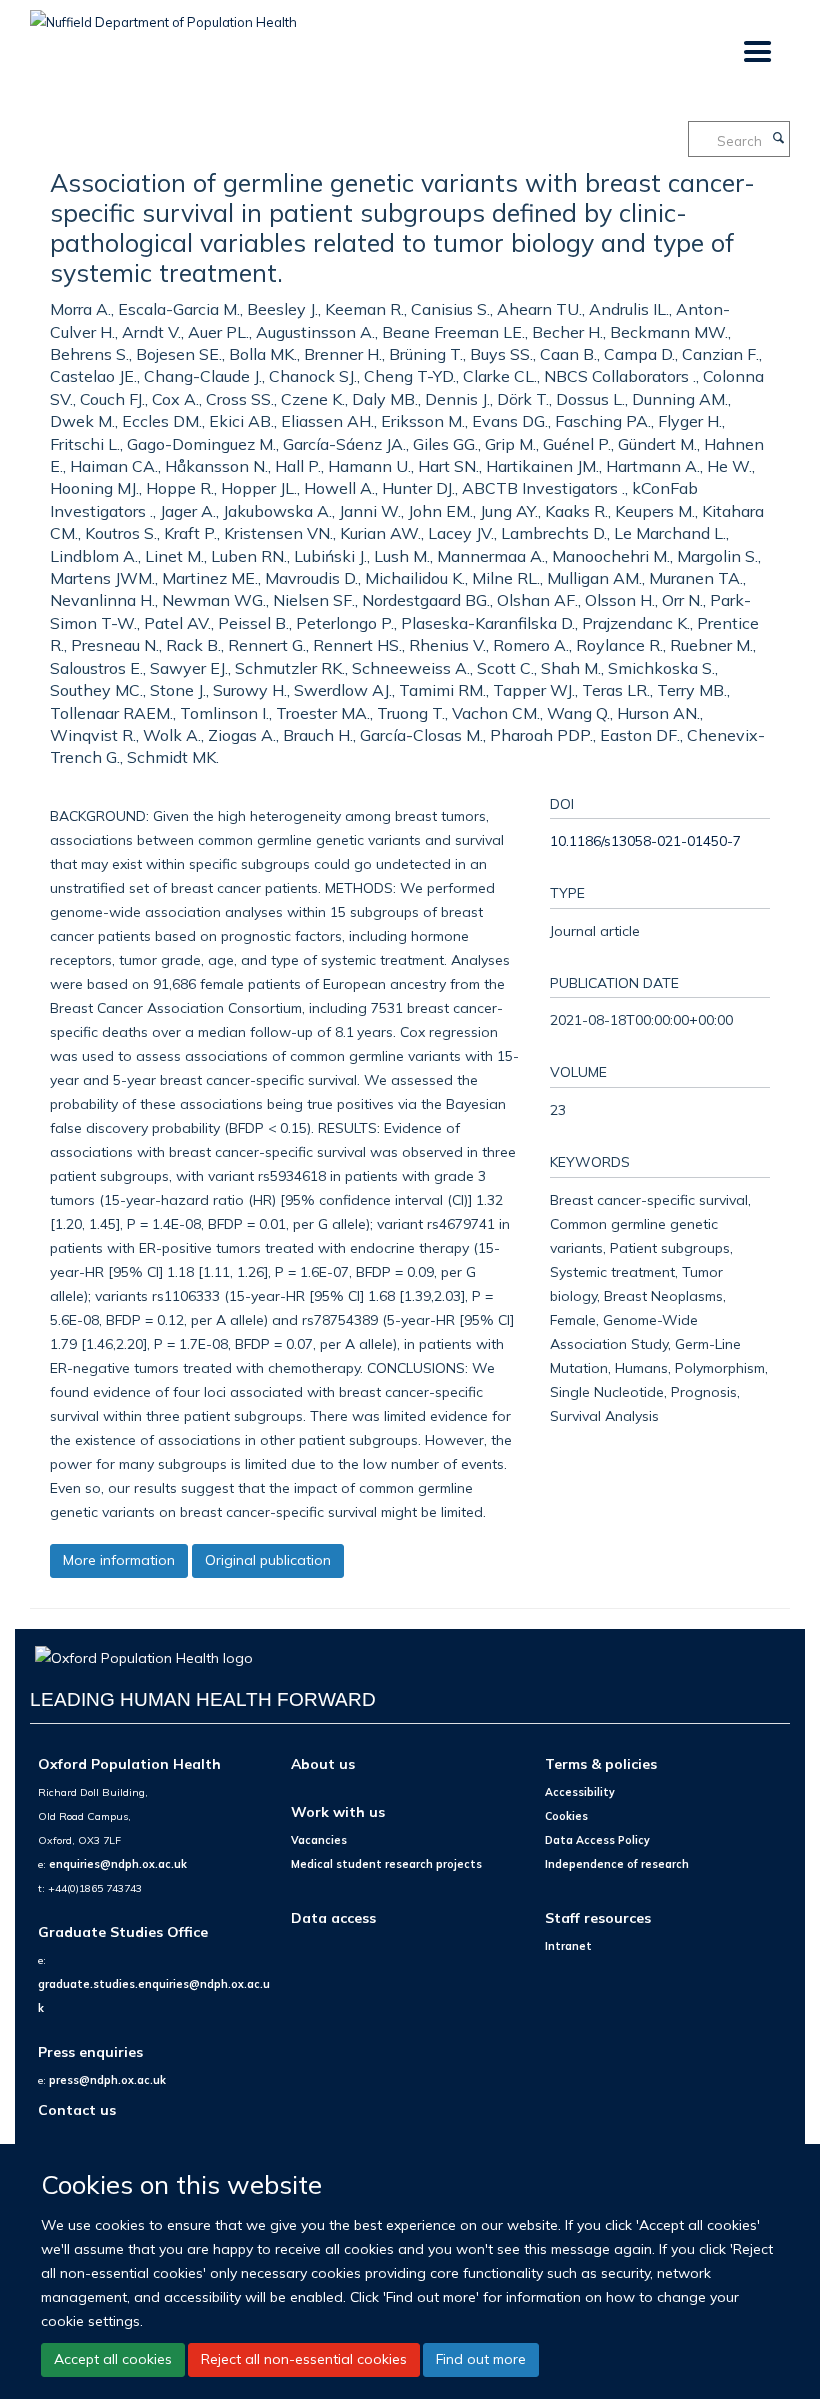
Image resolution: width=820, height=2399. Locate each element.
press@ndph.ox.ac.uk (107, 2080)
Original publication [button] (268, 1560)
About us (323, 1763)
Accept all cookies (113, 2359)
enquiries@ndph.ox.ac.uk (118, 1864)
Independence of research (617, 1864)
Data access (333, 1917)
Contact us (77, 2109)
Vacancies (319, 1840)
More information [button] (119, 1560)
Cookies (566, 1816)
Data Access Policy (597, 1840)
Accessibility (580, 1792)
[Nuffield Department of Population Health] (163, 15)
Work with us (338, 1811)
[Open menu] (756, 52)
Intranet (568, 1946)
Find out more (481, 2359)
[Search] (778, 139)
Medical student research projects (386, 1864)
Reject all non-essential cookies (304, 2359)
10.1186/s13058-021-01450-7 (645, 840)
